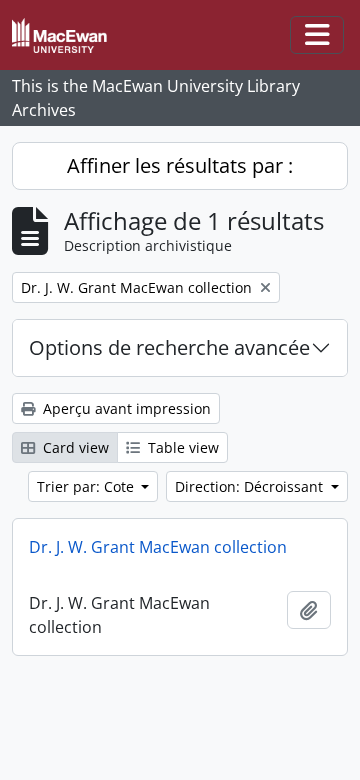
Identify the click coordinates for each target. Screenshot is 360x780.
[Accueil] (67, 35)
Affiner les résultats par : (180, 165)
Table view (181, 447)
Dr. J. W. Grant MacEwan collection (158, 547)
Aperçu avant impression (125, 408)
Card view (74, 447)
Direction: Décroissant (251, 486)
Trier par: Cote (87, 486)
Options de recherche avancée (169, 347)
